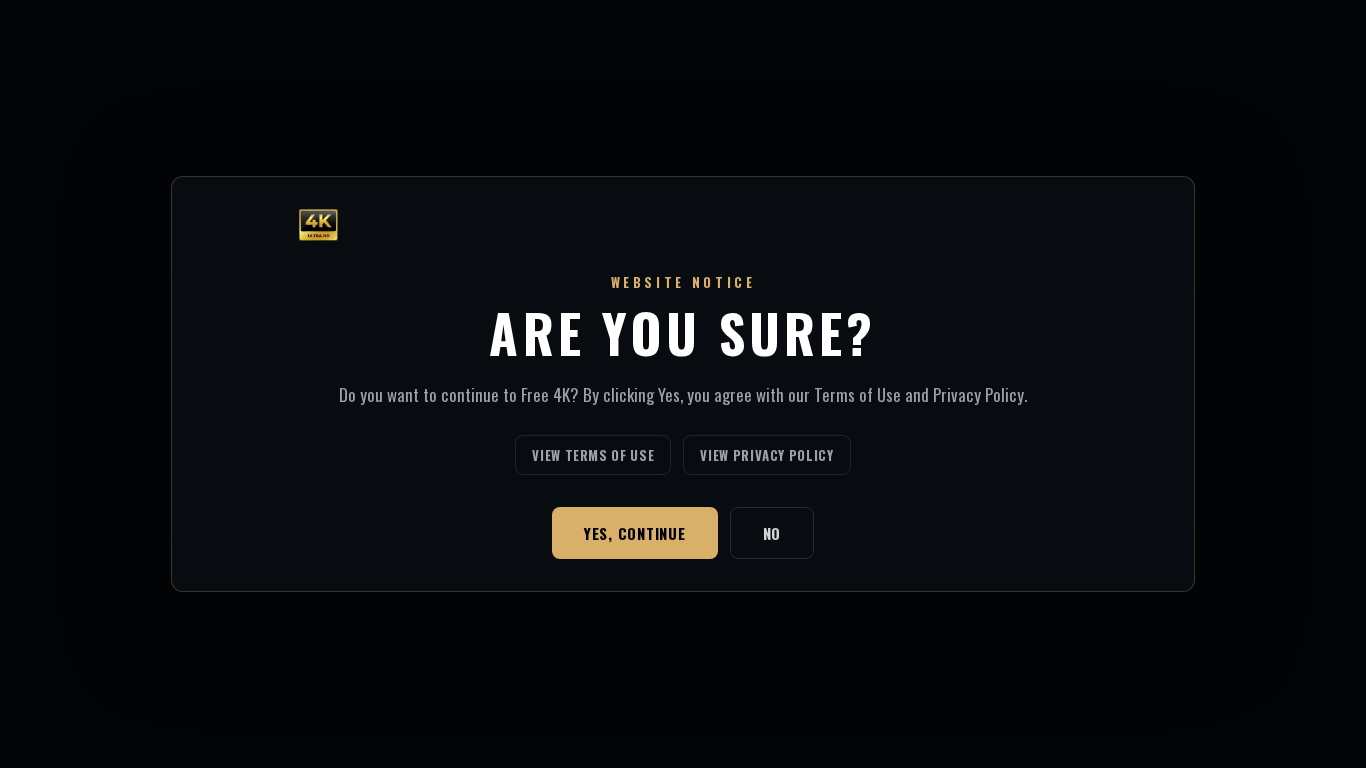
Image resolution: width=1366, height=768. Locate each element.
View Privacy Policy (766, 455)
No (772, 533)
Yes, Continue (635, 533)
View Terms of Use (593, 455)
